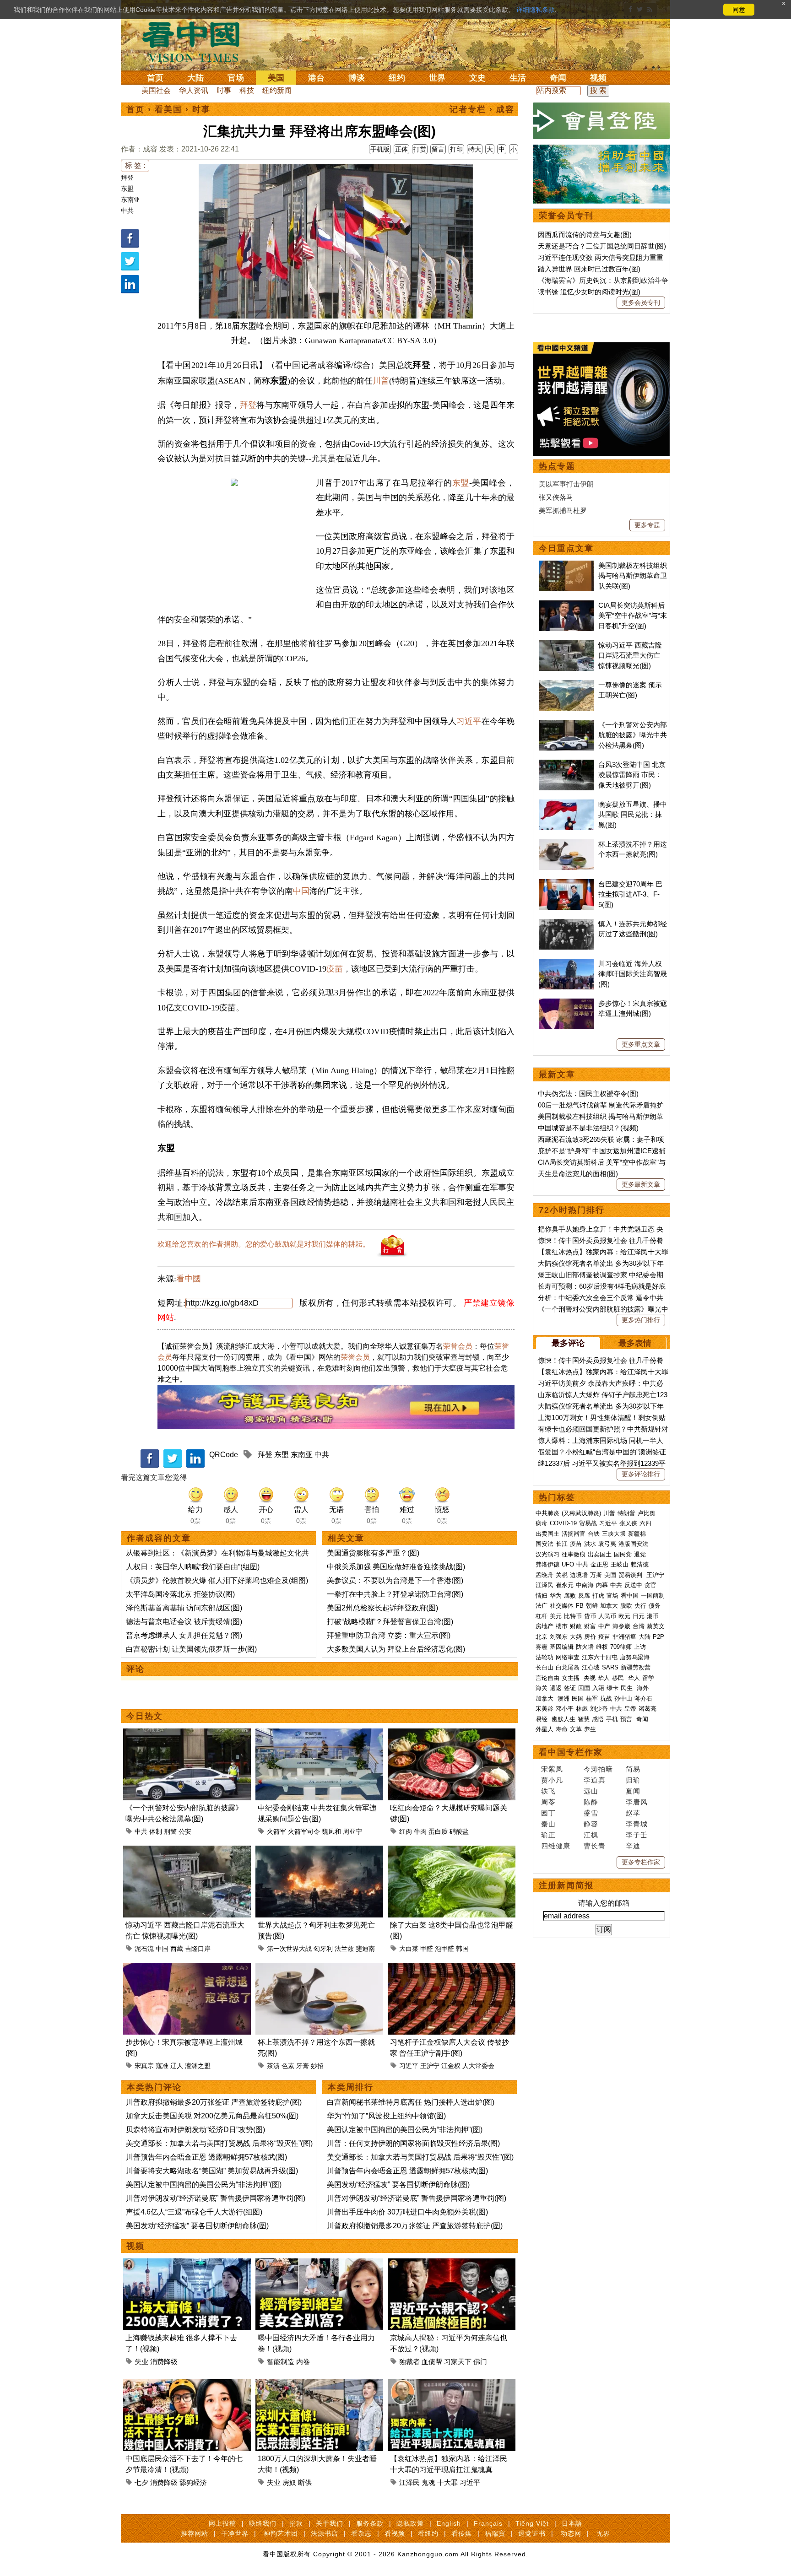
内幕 (602, 1585)
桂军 (592, 1698)
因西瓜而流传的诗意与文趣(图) (585, 235)
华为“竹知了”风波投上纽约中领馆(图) (386, 2116)
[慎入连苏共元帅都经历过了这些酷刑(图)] (566, 924)
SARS (610, 1667)
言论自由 (547, 1678)
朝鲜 (592, 1606)
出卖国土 (547, 1534)
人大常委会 (478, 2066)
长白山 (544, 1667)
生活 (518, 78)
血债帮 (432, 2362)
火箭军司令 (304, 1831)
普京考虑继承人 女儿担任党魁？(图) (184, 1635)
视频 (598, 78)
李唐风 (637, 1802)
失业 (141, 2362)
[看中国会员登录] (601, 121)
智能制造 (281, 2362)
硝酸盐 (459, 1831)
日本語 (572, 2523)
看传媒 (462, 2533)
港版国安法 (633, 1544)
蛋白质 (438, 1831)
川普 (381, 381)
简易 (633, 1769)
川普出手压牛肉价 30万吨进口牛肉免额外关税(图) (407, 2212)
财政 (576, 1626)
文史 (477, 78)
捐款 (296, 2523)
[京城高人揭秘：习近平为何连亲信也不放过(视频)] (452, 2264)
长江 (562, 1544)
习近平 (469, 721)
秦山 (548, 1824)
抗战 (606, 1698)
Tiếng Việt (532, 2523)
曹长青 (595, 1846)
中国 (301, 891)
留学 (648, 1678)
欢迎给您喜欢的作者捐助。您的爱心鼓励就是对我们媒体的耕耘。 (264, 1244)
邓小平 (565, 1709)
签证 (570, 1688)
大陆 (195, 78)
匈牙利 (323, 1949)
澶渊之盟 (198, 2066)
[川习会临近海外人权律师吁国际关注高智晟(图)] (566, 964)
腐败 (570, 1596)
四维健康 (556, 1846)
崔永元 (565, 1585)
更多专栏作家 (641, 1862)
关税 (562, 1575)
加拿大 (609, 1606)
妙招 (317, 2066)
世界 (437, 78)
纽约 (397, 78)
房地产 (544, 1626)
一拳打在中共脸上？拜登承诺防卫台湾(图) (395, 1594)
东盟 (127, 189)
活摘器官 (574, 1534)
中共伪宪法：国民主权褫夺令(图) (588, 1094)
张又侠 (628, 1523)
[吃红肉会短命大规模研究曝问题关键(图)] (452, 1734)
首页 (155, 78)
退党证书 (532, 2533)
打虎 (598, 1596)
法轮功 (544, 1657)
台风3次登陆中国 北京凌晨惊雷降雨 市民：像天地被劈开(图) (632, 775)
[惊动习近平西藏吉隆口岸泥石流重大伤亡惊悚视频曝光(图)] (187, 1851)
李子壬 (637, 1835)
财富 (590, 1626)
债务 (655, 1606)
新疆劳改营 (636, 1667)
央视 (590, 1678)
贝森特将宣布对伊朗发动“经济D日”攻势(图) (195, 2130)
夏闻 (633, 1791)
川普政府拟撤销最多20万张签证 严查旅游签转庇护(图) (214, 2102)
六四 (645, 1523)
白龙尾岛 (568, 1667)
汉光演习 (547, 1554)
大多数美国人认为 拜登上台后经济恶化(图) (396, 1649)
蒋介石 (644, 1698)
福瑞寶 (495, 2533)
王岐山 (620, 1564)
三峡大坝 (614, 1534)
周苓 (548, 1802)
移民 (618, 1678)
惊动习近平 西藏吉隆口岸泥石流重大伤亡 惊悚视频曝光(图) (630, 655)
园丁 (548, 1813)
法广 (542, 1606)
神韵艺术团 (281, 2533)
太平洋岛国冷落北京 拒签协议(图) (180, 1594)
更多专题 (647, 525)
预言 (627, 1719)
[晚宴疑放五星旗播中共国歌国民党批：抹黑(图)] (566, 804)
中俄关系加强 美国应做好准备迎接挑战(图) (396, 1567)
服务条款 (370, 2523)
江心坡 (591, 1667)
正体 (401, 149)
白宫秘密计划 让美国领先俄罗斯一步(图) (191, 1649)
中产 (604, 1626)
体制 (156, 1831)
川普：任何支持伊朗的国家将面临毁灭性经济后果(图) (413, 2143)
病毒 (542, 1523)
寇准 (162, 2066)
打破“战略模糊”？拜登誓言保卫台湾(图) (390, 1622)
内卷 (303, 2362)
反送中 (633, 1585)
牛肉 (420, 1831)
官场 (236, 78)
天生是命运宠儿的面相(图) (578, 1174)
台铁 (594, 1534)
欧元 (624, 1616)
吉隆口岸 (198, 1949)
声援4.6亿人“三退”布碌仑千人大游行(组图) (194, 2212)
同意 (739, 10)
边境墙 (579, 1575)
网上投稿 (222, 2523)
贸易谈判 (631, 1575)
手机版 (380, 149)
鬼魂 (428, 2482)
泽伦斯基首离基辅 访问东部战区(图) (184, 1608)
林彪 (582, 1709)
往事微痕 (574, 1554)
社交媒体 (562, 1606)
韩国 (462, 1949)
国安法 (544, 1544)
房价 (590, 1637)
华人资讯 (194, 90)
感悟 (598, 1719)
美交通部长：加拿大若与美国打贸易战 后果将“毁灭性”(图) (219, 2143)
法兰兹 (344, 1949)
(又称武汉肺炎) (581, 1513)
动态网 (571, 2533)
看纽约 (428, 2533)
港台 (316, 78)
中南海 (585, 1585)
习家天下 (458, 2362)
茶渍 (273, 2066)
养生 (590, 1729)
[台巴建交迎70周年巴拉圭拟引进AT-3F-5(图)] (566, 884)
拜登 (127, 178)
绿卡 (612, 1688)
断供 (305, 2482)
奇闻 (558, 78)
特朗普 (626, 1513)
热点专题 (557, 466)
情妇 (542, 1596)
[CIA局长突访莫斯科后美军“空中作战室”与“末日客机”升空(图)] (566, 605)
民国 (578, 1698)
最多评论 (568, 1343)
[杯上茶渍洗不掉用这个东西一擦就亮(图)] (319, 1968)
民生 (628, 1688)
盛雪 (591, 1813)
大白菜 (409, 1949)
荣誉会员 (458, 1346)
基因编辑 (562, 1647)
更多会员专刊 (641, 302)
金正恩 (599, 1564)
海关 (542, 1688)
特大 (475, 149)
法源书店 (325, 2533)
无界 (603, 2533)
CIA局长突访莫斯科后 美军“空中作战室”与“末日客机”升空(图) (633, 616)
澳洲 (563, 1698)
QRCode (224, 1455)
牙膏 (303, 2066)
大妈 (576, 1637)
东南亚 (130, 200)
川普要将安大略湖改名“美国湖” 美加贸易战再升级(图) (212, 2171)
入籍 (598, 1688)
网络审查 (568, 1657)
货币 (590, 1616)
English (449, 2523)
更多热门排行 (641, 1320)
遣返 (556, 1688)
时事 (224, 90)
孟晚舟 (544, 1575)
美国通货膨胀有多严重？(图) (373, 1553)
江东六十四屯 (600, 1657)
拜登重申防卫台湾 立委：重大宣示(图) (389, 1635)
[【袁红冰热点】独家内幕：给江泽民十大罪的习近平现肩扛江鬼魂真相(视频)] (452, 2384)
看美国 (168, 109)
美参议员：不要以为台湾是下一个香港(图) (395, 1580)
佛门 (480, 2362)
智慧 (584, 1719)
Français (488, 2523)
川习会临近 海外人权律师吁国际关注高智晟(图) (633, 974)
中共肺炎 (547, 1513)
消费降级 (164, 2362)
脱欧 (626, 1606)
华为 (556, 1596)
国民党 (623, 1554)
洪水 (590, 1544)
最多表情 (635, 1343)
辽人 (177, 2066)
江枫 (591, 1835)
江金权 (451, 2066)
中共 (127, 211)
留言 (438, 149)
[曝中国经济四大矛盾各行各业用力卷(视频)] (319, 2264)
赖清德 (640, 1564)
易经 (542, 1719)
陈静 (591, 1802)
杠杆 (542, 1616)
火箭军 (276, 1831)
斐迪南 (365, 1949)
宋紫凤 (552, 1769)
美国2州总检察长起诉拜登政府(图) (382, 1608)
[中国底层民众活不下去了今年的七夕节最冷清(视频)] (187, 2384)
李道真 (595, 1780)
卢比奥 (647, 1513)
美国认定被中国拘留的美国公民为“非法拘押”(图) (204, 2184)
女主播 (572, 1678)
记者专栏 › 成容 (482, 109)
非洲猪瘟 (624, 1637)
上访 (640, 1647)
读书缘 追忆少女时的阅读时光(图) (589, 292)
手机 (612, 1719)
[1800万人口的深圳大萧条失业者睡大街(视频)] (319, 2384)
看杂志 (361, 2533)
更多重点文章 (641, 1044)
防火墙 (585, 1647)
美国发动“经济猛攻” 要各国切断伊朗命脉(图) (197, 2226)
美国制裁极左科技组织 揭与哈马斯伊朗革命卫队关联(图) (633, 576)
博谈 (357, 78)
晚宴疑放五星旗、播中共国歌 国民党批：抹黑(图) (633, 815)
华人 (604, 1678)
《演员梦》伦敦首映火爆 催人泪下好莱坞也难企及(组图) (217, 1580)
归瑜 (633, 1780)
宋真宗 (144, 2066)
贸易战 (588, 1523)
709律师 (621, 1647)
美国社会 (156, 90)
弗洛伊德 (547, 1564)
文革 (576, 1729)
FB (580, 1606)
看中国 (196, 41)
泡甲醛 (444, 1949)
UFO (568, 1564)
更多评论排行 (641, 1474)
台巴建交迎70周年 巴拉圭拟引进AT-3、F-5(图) (630, 894)
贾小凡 (552, 1780)
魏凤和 (331, 1831)
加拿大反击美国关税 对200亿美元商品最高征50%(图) (212, 2116)
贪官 (650, 1585)
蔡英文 (656, 1626)
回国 (584, 1688)
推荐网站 (195, 2533)
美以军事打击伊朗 (566, 484)
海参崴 (621, 1626)
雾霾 (542, 1647)
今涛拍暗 (598, 1769)
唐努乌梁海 (635, 1657)
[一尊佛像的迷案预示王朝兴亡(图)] (566, 685)
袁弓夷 (607, 1544)
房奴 (289, 2482)
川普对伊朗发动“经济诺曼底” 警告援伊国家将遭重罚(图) (216, 2198)
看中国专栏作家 (571, 1752)
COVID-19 (563, 1523)
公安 (185, 1831)
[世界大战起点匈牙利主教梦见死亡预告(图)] (319, 1851)
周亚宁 (352, 1831)
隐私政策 (410, 2523)
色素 (288, 2066)
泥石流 (144, 1949)
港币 (653, 1616)
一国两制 (653, 1596)
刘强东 (559, 1637)
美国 (276, 78)
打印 (456, 149)
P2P (658, 1637)
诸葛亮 (647, 1709)
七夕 (141, 2482)
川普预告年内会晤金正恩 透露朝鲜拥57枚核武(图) (206, 2157)
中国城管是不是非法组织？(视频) (588, 1128)
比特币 (573, 1616)
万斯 (596, 1575)
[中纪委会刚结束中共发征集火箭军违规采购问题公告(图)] (319, 1734)
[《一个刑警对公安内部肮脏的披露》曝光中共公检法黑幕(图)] (187, 1734)
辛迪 (633, 1846)
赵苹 (633, 1813)
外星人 (544, 1729)
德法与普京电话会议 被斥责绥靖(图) (184, 1622)
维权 (602, 1647)
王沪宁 (430, 2066)
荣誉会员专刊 (566, 216)
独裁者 (409, 2362)
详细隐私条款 (536, 10)
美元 (556, 1616)
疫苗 (335, 969)
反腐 (584, 1596)
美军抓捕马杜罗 (563, 510)
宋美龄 (544, 1709)
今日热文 (145, 1716)
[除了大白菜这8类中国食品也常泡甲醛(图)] (452, 1851)
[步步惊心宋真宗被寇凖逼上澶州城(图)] (187, 1968)
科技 (247, 90)
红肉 (406, 1831)
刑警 (170, 1831)
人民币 (607, 1616)
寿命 (562, 1729)
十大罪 (447, 2482)
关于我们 (330, 2523)
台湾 (639, 1626)
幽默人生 (563, 1719)
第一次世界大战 (289, 1949)
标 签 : (135, 165)
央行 (640, 1606)
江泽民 (409, 2482)
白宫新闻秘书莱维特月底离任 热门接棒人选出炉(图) (411, 2102)
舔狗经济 (193, 2482)
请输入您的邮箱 (604, 1903)
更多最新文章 (641, 1184)
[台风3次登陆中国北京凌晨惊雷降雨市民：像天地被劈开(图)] (566, 764)
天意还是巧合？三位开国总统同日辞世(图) (602, 246)
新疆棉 (637, 1534)
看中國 (189, 1279)
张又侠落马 (556, 497)
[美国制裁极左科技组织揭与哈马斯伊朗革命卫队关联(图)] (566, 565)
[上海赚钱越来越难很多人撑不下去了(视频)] (187, 2264)
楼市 (562, 1626)
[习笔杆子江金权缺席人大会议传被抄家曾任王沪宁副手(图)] (452, 1968)
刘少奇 (599, 1709)
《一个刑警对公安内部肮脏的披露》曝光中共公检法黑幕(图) (633, 735)
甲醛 (427, 1949)
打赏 (420, 149)
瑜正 (548, 1835)
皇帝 (630, 1709)
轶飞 (548, 1791)
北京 (542, 1637)
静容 (591, 1824)
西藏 (177, 1949)
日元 (639, 1616)
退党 (640, 1554)
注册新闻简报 (566, 1885)
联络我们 (263, 2523)
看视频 (395, 2533)
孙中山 (623, 1698)
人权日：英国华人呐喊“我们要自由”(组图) (193, 1567)
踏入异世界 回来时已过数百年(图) (589, 269)
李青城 (637, 1824)
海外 (644, 1688)
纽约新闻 (277, 90)
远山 (591, 1791)
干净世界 (235, 2533)
